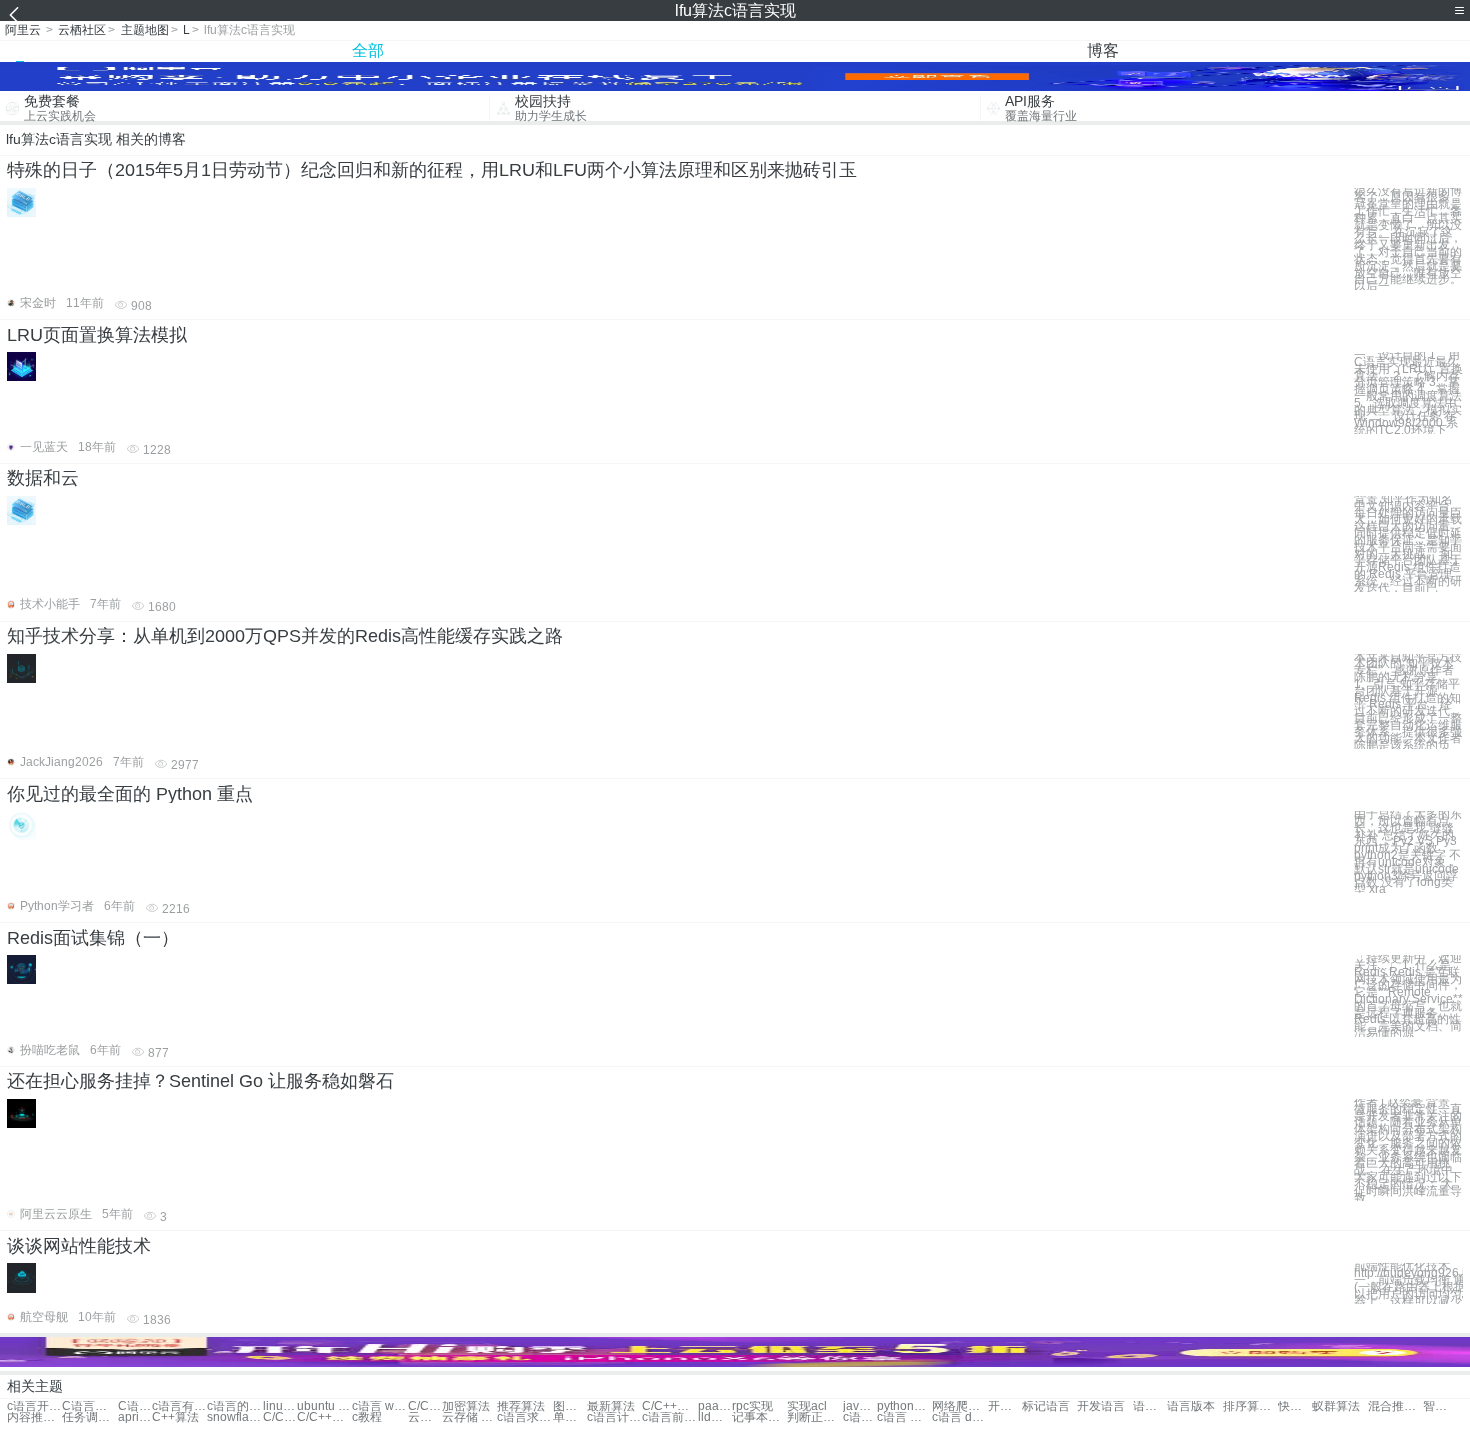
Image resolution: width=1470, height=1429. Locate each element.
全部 (368, 50)
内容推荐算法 (34, 1417)
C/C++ (425, 1406)
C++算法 (175, 1417)
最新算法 (611, 1406)
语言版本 (1191, 1406)
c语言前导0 (669, 1417)
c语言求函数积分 (524, 1417)
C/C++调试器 (324, 1417)
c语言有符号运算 (179, 1406)
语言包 (1150, 1406)
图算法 (570, 1406)
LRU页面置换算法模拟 (97, 335)
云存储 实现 (469, 1417)
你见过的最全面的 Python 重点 (130, 794)
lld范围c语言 (715, 1417)
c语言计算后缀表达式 (614, 1417)
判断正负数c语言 (814, 1417)
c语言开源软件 (34, 1406)
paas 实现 (715, 1406)
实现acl (807, 1406)
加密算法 (466, 1406)
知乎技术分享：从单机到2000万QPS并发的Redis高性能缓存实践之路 (285, 636)
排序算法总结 (1250, 1406)
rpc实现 (752, 1406)
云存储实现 (425, 1417)
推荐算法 (521, 1406)
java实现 (860, 1406)
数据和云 (43, 478)
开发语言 (1005, 1406)
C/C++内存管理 (280, 1417)
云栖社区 (82, 30)
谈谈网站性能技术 (79, 1246)
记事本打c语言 (759, 1417)
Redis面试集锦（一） (93, 938)
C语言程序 (89, 1406)
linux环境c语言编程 (280, 1406)
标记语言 (1046, 1406)
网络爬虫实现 (959, 1406)
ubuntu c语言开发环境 (324, 1406)
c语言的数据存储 (234, 1406)
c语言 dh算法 (959, 1417)
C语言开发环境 (135, 1406)
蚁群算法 (1336, 1406)
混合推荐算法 (1395, 1406)
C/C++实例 (669, 1406)
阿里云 (23, 30)
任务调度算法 (89, 1417)
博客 (1103, 50)
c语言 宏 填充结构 (904, 1417)
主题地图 (145, 30)
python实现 (904, 1406)
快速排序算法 (1295, 1406)
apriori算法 (135, 1417)
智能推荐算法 (1440, 1406)
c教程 (367, 1417)
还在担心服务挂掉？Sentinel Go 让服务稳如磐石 (200, 1081)
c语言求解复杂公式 (860, 1417)
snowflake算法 (234, 1417)
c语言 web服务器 (379, 1406)
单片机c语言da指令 (570, 1417)
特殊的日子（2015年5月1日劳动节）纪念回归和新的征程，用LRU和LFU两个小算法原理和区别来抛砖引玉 (432, 170)
